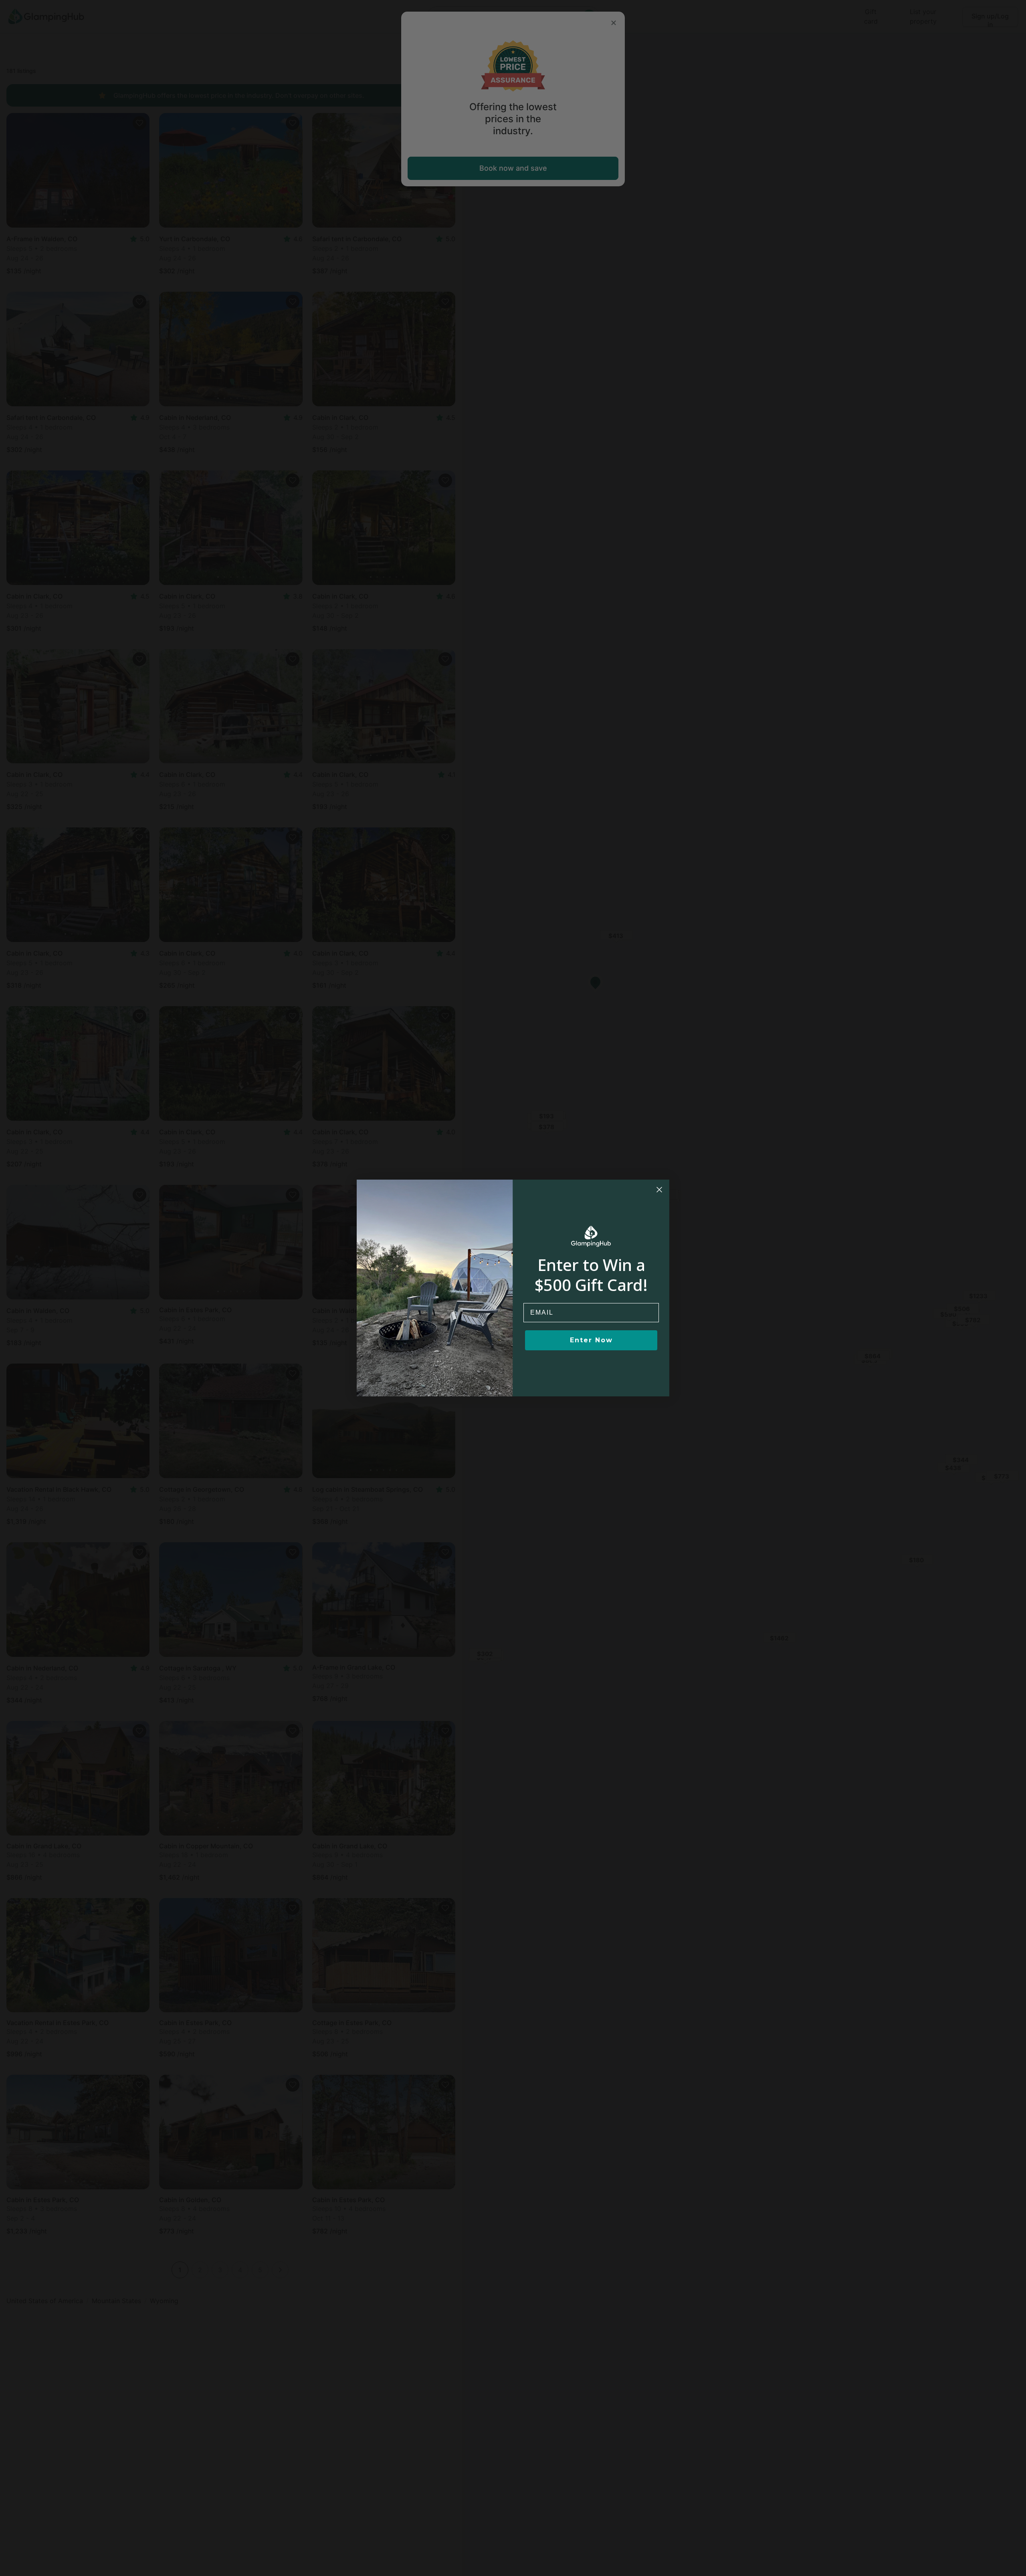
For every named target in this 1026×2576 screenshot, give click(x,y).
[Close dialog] (659, 1190)
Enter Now (591, 1340)
